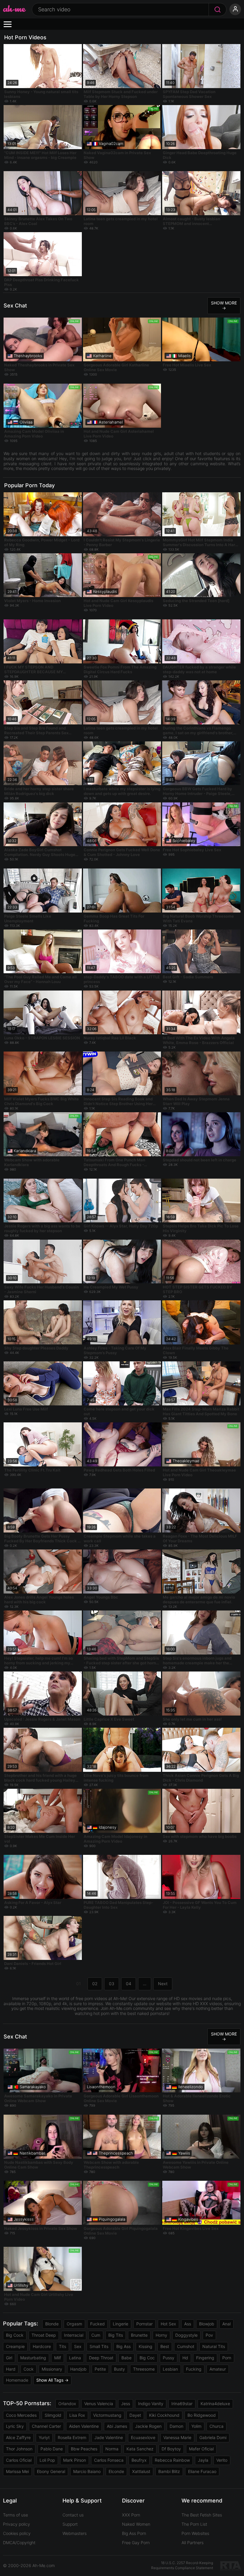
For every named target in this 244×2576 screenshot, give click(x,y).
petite (100, 2369)
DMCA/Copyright (19, 2543)
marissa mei (17, 2471)
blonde (52, 2324)
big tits (116, 2335)
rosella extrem (72, 2437)
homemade (17, 2380)
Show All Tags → (52, 2380)
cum (96, 2335)
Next (163, 1984)
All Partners (193, 2543)
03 (112, 1984)
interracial (74, 2335)
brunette (139, 2335)
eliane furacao (202, 2471)
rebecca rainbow (172, 2460)
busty (119, 2369)
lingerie (121, 2324)
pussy (169, 2358)
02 (95, 1984)
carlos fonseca (109, 2460)
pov (209, 2335)
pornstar (144, 2324)
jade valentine (109, 2437)
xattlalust (141, 2471)
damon (176, 2426)
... (145, 1984)
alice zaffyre (18, 2437)
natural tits (214, 2346)
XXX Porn (131, 2515)
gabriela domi (213, 2437)
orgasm (74, 2324)
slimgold (53, 2415)
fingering (205, 2358)
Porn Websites (195, 2533)
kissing (146, 2346)
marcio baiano (87, 2471)
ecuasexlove (143, 2437)
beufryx (139, 2460)
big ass (123, 2346)
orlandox (67, 2404)
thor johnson (19, 2449)
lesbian (170, 2369)
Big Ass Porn (134, 2533)
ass (188, 2324)
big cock (15, 2335)
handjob (78, 2369)
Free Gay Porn (136, 2543)
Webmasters (75, 2533)
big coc (147, 2358)
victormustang (107, 2415)
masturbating (33, 2358)
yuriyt (44, 2437)
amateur (218, 2369)
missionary (52, 2369)
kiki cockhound (164, 2415)
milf (58, 2358)
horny (161, 2335)
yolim (196, 2426)
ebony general (51, 2471)
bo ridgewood (202, 2415)
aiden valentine (84, 2426)
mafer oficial (201, 2449)
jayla (203, 2460)
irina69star (182, 2404)
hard (11, 2369)
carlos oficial (19, 2460)
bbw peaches (84, 2449)
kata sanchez (140, 2449)
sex (78, 2346)
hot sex (168, 2324)
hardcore (42, 2346)
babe (126, 2358)
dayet (135, 2415)
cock (29, 2369)
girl (9, 2358)
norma (112, 2449)
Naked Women (136, 2524)
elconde (116, 2471)
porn (227, 2358)
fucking (194, 2369)
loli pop (47, 2460)
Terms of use (15, 2515)
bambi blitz (169, 2471)
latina (75, 2358)
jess (126, 2404)
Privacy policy (17, 2524)
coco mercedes (21, 2415)
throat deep (44, 2335)
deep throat (101, 2358)
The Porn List (194, 2524)
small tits (99, 2346)
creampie (15, 2346)
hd (185, 2358)
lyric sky (15, 2426)
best (165, 2346)
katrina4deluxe (215, 2404)
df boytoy (171, 2449)
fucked (97, 2324)
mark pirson (75, 2460)
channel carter (46, 2426)
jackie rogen (148, 2426)
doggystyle (186, 2335)
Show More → (224, 305)
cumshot (186, 2346)
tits (62, 2346)
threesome (144, 2369)
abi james (117, 2426)
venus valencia (99, 2404)
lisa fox (77, 2415)
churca (216, 2426)
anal (226, 2324)
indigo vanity (151, 2404)
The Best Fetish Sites (202, 2515)
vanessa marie (177, 2437)
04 (129, 1984)
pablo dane (52, 2449)
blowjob (207, 2324)
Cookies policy (17, 2533)
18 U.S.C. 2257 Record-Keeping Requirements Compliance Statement (182, 2565)
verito (222, 2460)
